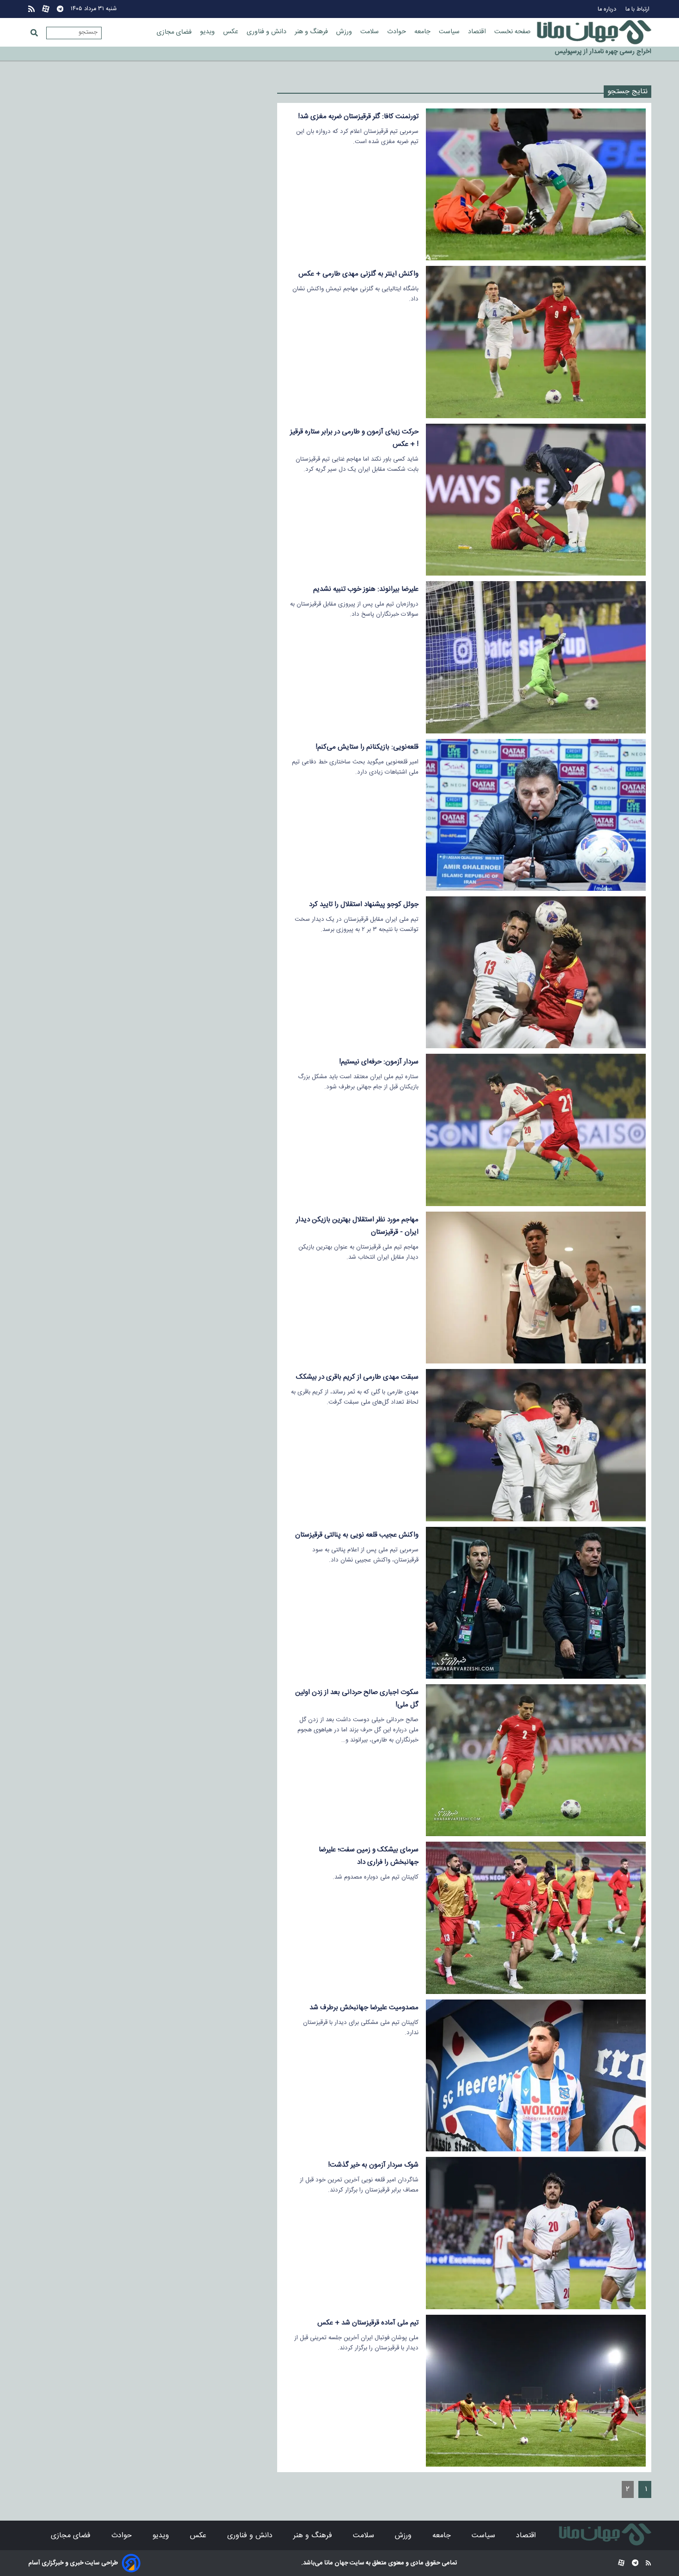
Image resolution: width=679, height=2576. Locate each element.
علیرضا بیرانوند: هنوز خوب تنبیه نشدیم (366, 589)
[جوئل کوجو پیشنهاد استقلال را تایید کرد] (536, 972)
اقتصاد (478, 32)
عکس (232, 32)
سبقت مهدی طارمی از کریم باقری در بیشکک (357, 1377)
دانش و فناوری (267, 32)
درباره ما (608, 9)
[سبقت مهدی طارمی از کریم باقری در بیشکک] (536, 1445)
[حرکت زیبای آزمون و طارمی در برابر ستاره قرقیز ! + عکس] (536, 500)
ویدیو (208, 32)
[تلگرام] (60, 9)
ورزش (345, 32)
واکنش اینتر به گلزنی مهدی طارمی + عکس (358, 274)
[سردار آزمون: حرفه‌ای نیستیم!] (536, 1130)
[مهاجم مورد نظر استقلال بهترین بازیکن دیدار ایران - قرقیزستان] (536, 1288)
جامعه (423, 32)
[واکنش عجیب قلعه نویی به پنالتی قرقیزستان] (536, 1603)
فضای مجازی (175, 32)
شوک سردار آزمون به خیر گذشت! (373, 2165)
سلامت (370, 32)
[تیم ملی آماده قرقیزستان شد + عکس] (536, 2391)
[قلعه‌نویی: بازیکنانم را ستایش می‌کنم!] (536, 815)
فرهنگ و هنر (312, 32)
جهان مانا (336, 2563)
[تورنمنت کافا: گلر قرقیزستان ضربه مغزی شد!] (536, 184)
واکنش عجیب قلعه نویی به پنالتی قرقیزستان (357, 1535)
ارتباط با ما (638, 9)
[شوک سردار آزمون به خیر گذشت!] (536, 2233)
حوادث (397, 32)
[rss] (31, 9)
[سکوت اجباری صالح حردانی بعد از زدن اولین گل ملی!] (536, 1760)
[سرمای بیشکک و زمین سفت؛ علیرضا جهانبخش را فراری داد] (536, 1918)
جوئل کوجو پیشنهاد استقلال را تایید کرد (364, 904)
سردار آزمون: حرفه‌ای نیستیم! (379, 1062)
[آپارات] (46, 9)
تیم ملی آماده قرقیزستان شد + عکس (368, 2323)
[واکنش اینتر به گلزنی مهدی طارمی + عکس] (536, 342)
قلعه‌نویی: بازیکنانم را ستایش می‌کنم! (367, 747)
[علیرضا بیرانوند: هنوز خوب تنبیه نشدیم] (536, 657)
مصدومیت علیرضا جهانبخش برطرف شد (364, 2008)
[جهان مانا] (594, 32)
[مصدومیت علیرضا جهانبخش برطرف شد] (536, 2075)
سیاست (450, 32)
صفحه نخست (512, 32)
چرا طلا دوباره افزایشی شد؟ (615, 54)
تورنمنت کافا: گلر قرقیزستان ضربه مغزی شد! (358, 117)
